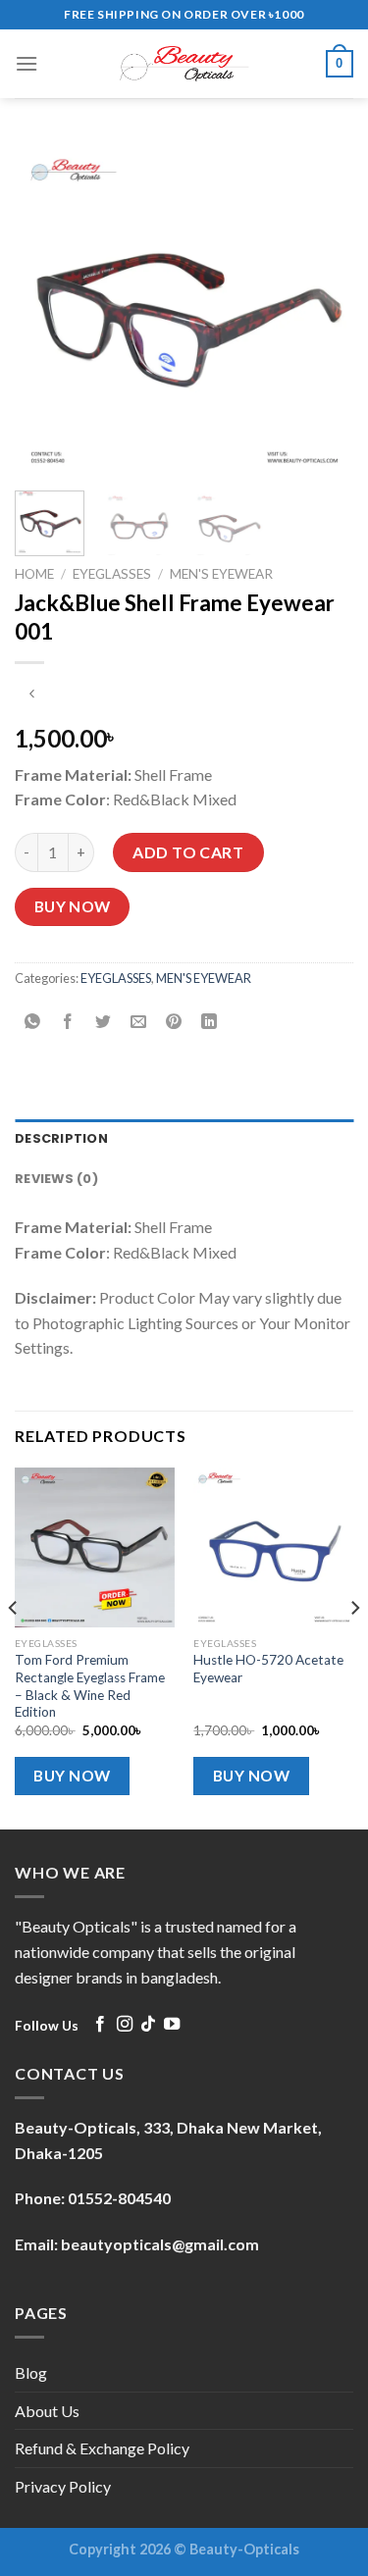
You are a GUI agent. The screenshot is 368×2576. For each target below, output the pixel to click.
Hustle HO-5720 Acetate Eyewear (268, 1669)
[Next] (322, 307)
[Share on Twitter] (104, 1022)
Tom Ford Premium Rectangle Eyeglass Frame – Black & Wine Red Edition (90, 1686)
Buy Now (73, 906)
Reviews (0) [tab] (56, 1179)
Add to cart (188, 852)
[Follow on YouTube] (172, 2025)
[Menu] (26, 63)
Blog (31, 2372)
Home (34, 574)
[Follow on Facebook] (100, 2025)
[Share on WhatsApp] (33, 1022)
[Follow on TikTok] (148, 2025)
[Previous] (46, 307)
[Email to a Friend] (139, 1022)
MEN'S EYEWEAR (221, 574)
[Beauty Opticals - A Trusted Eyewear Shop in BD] (184, 64)
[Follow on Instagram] (125, 2025)
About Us (47, 2411)
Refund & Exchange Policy (102, 2448)
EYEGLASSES (112, 574)
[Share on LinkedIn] (210, 1022)
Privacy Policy (63, 2486)
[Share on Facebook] (68, 1022)
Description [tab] (61, 1138)
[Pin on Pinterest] (174, 1022)
